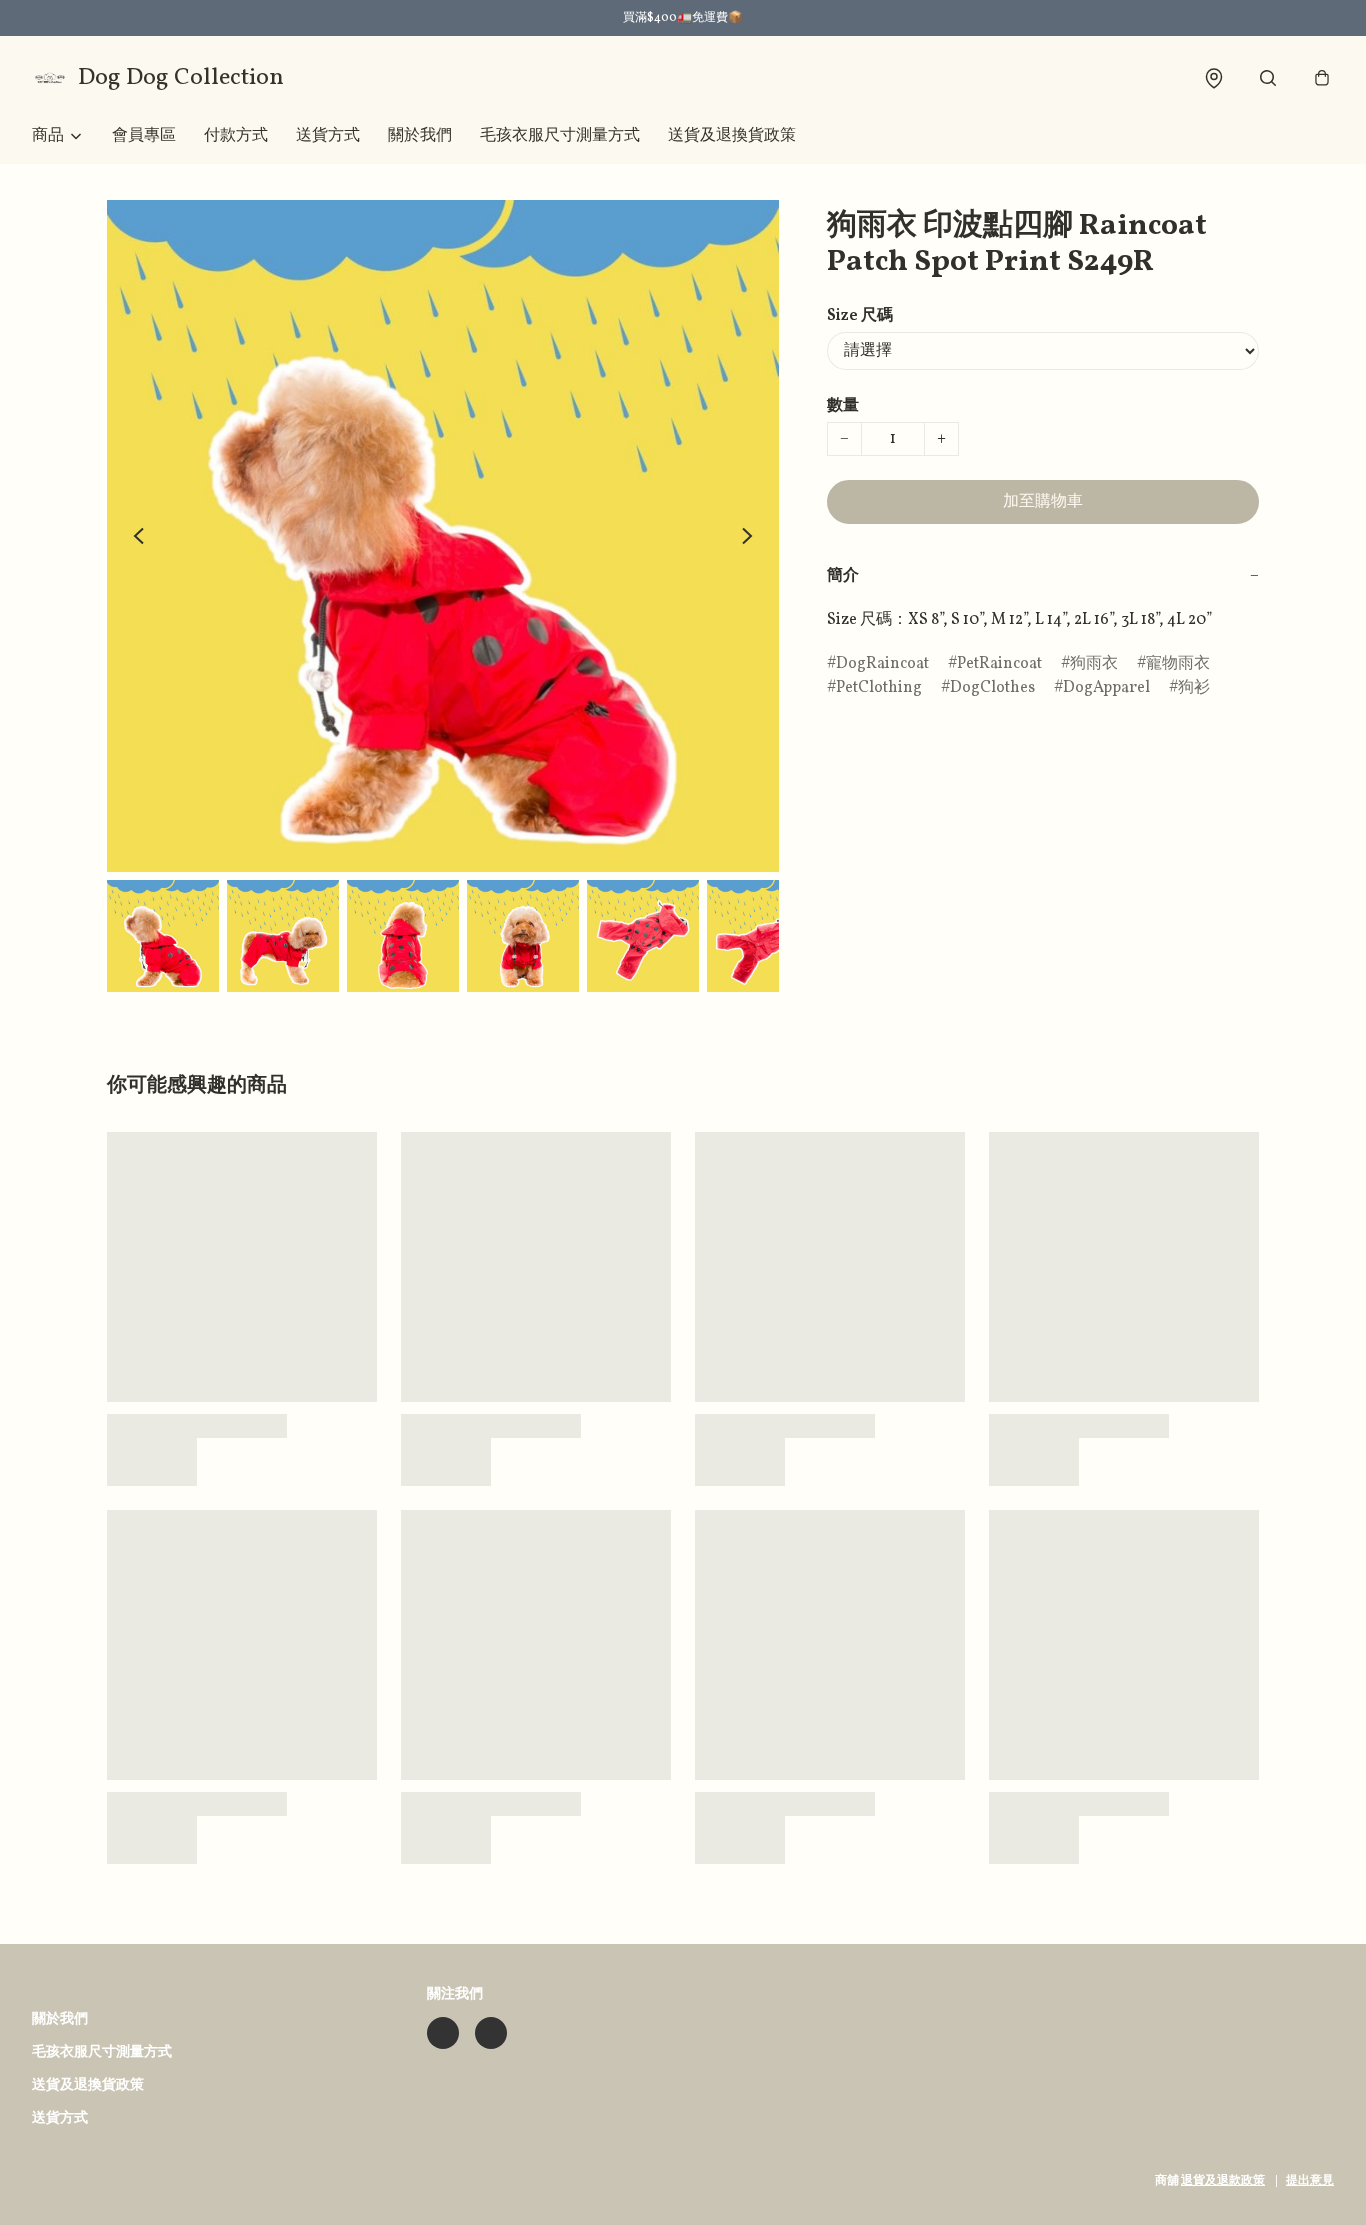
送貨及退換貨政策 (732, 136)
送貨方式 (328, 136)
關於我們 (420, 136)
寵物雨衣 (1178, 664)
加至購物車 (1043, 502)
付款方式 (236, 136)
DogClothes (992, 688)
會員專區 (144, 136)
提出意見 (1310, 2181)
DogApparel (1106, 688)
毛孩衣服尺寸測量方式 (560, 136)
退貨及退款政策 (1223, 2181)
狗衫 (1194, 688)
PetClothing (879, 688)
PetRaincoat (999, 664)
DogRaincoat (882, 664)
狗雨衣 (1094, 664)
